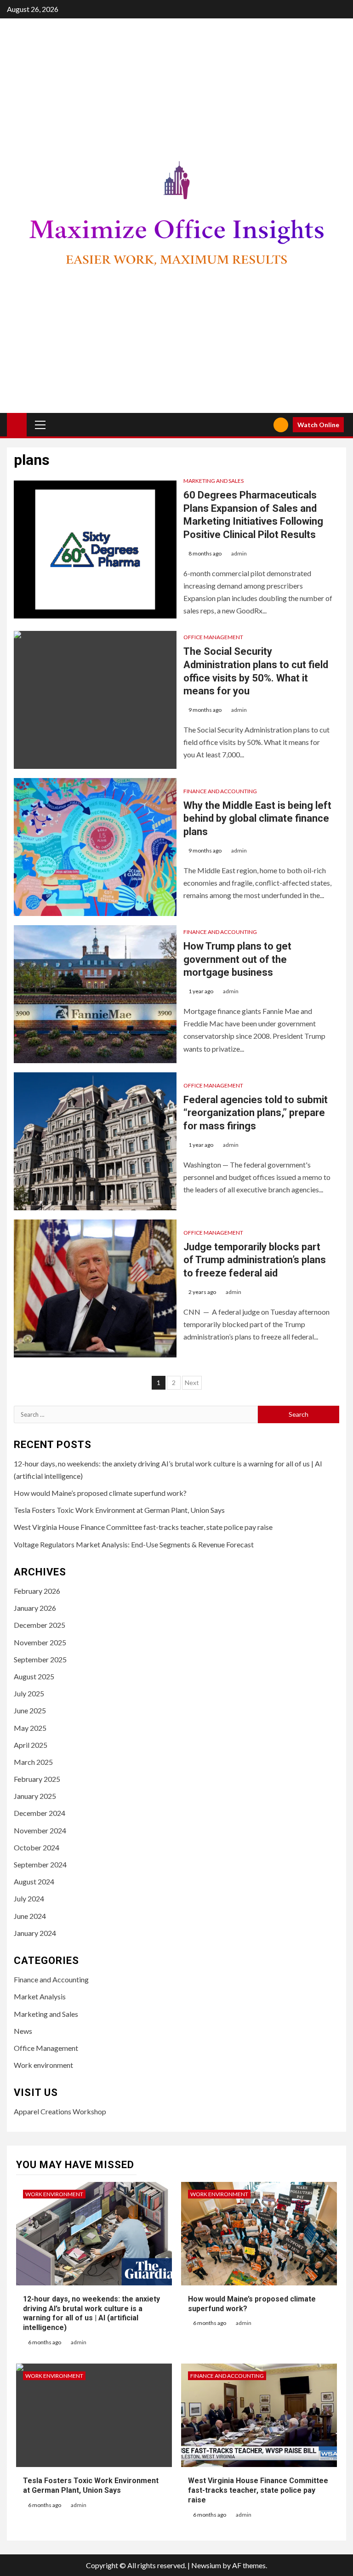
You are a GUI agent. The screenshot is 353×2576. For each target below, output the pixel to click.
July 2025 (29, 1693)
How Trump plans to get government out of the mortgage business (237, 959)
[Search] (263, 425)
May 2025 (30, 1728)
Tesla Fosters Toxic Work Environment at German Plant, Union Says (119, 1510)
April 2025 (31, 1745)
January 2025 (35, 1796)
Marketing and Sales (214, 481)
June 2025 (30, 1710)
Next (192, 1382)
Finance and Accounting (220, 791)
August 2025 (34, 1676)
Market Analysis (40, 1996)
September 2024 (40, 1864)
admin (239, 553)
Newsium (206, 2565)
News (23, 2031)
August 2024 (34, 1881)
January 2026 (35, 1608)
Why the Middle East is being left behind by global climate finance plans (257, 819)
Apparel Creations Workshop (60, 2111)
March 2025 (33, 1762)
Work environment (43, 2065)
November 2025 (40, 1642)
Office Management (213, 637)
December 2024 (40, 1813)
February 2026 (37, 1591)
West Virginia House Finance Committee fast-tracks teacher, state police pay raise (143, 1527)
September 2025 (40, 1659)
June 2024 (30, 1916)
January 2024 (35, 1933)
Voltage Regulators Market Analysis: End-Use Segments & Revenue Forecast (134, 1544)
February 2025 (37, 1779)
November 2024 (40, 1830)
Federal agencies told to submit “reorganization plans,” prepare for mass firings (256, 1113)
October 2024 (37, 1847)
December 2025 (40, 1625)
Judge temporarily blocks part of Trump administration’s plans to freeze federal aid (255, 1260)
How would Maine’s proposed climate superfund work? (100, 1493)
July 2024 (29, 1898)
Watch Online (318, 425)
